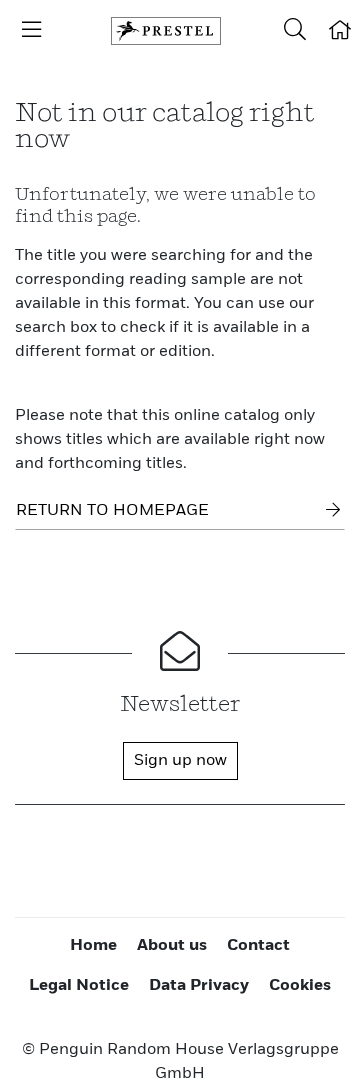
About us (172, 946)
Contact (258, 946)
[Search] (295, 31)
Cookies (300, 986)
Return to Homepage (112, 511)
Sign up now (180, 761)
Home (93, 946)
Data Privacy (199, 986)
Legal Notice (79, 986)
